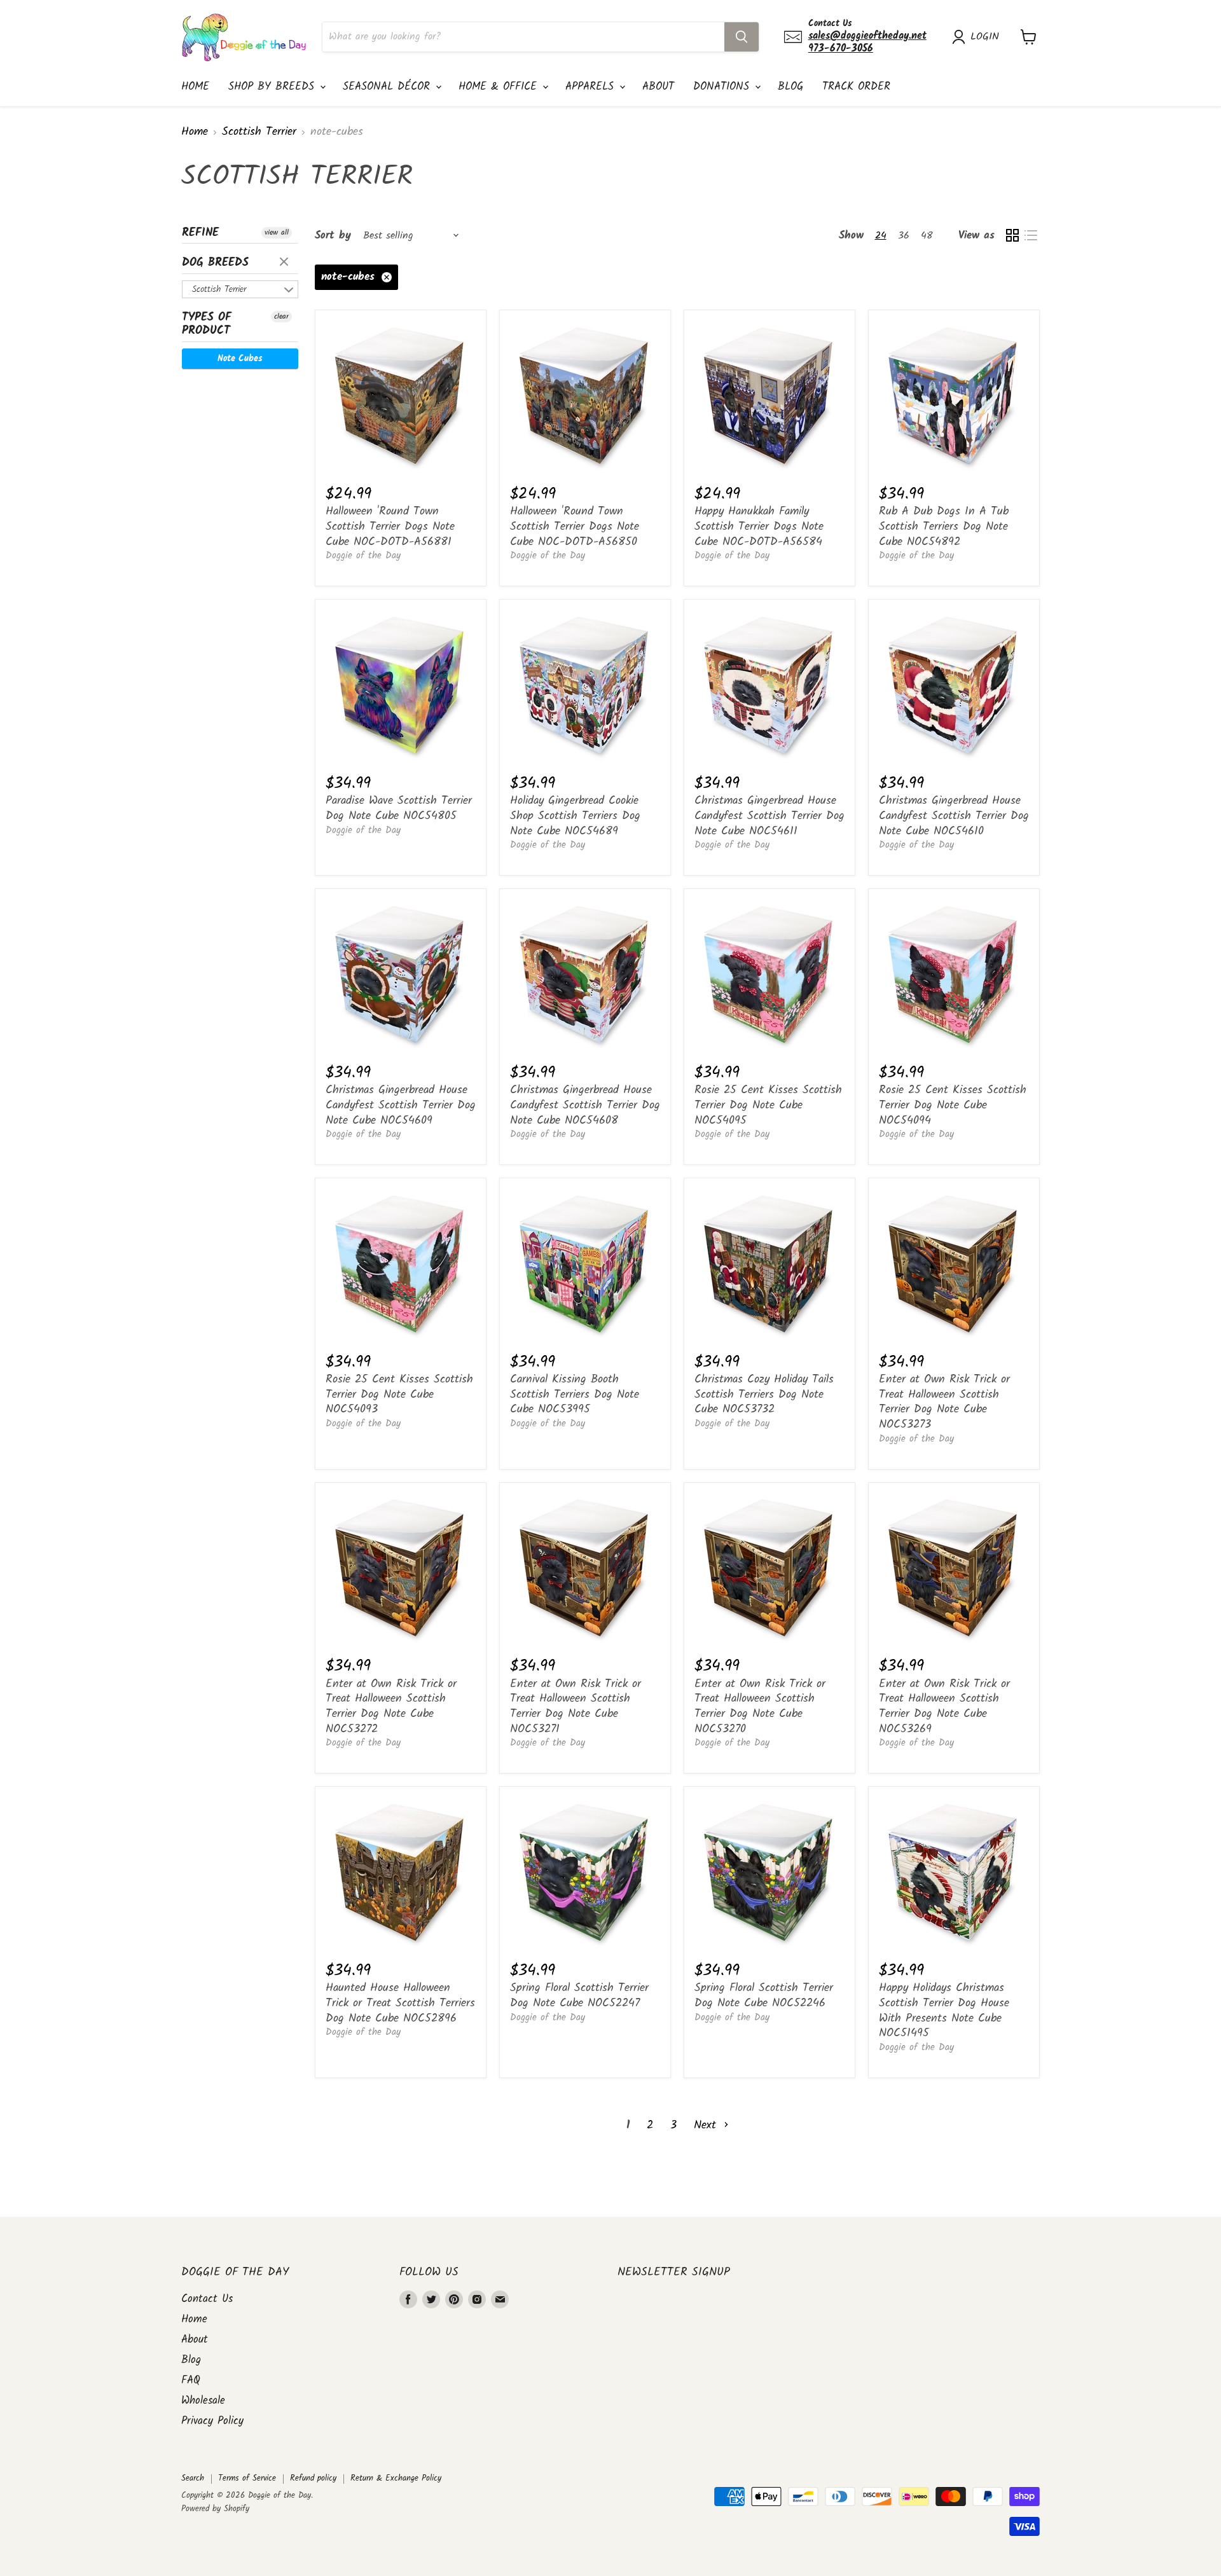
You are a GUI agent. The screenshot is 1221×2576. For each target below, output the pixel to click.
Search (193, 2478)
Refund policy (313, 2478)
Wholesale (203, 2401)
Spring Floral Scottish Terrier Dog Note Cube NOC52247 (579, 1996)
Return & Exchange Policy (396, 2478)
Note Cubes (240, 359)
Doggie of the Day (363, 556)
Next (707, 2125)
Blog (790, 87)
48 (927, 236)
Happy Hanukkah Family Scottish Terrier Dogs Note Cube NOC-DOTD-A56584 (759, 527)
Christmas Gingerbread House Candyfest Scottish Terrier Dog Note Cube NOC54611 (769, 816)
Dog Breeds (215, 263)
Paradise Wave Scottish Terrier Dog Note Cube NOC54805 (399, 809)
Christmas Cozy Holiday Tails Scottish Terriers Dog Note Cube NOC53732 (764, 1395)
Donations (723, 87)
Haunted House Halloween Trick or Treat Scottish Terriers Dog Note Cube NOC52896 (400, 2003)
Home (195, 87)
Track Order (856, 87)
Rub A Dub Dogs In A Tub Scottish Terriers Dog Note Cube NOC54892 (944, 527)
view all (277, 233)
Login (985, 37)
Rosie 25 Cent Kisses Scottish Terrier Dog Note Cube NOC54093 (399, 1395)
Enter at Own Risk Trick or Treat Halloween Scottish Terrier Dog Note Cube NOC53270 (760, 1707)
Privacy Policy (212, 2421)
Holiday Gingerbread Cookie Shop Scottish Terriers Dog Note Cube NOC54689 (575, 816)
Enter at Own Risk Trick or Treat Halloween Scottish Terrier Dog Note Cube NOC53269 (944, 1707)
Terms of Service (247, 2478)
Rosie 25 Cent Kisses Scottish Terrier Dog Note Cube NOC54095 (768, 1105)
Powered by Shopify (215, 2509)
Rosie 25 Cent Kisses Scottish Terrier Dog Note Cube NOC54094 (953, 1105)
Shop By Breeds (273, 87)
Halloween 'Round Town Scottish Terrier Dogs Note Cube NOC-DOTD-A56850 (575, 527)
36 (904, 236)
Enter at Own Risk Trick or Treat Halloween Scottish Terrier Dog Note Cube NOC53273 (944, 1402)
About (658, 87)
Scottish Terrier (259, 133)
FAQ (191, 2380)
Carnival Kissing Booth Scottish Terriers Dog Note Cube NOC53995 (575, 1395)
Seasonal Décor (389, 87)
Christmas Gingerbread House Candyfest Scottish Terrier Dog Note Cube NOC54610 (954, 816)
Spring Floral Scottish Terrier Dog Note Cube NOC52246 (764, 1996)
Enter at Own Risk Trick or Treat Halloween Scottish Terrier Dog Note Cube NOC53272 (391, 1707)
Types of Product (207, 324)
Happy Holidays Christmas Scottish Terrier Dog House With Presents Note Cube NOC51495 (944, 2011)
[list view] (1031, 236)
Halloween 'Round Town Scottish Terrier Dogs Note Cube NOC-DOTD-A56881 (390, 527)
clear (286, 263)
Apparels (592, 87)
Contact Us (207, 2299)
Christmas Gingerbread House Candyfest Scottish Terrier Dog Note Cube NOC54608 (585, 1105)
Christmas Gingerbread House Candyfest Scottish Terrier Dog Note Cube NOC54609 (401, 1105)
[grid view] (1012, 236)
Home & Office (500, 87)
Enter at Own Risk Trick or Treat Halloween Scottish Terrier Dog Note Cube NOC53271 (576, 1707)
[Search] (742, 37)
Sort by (333, 236)
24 (881, 236)
